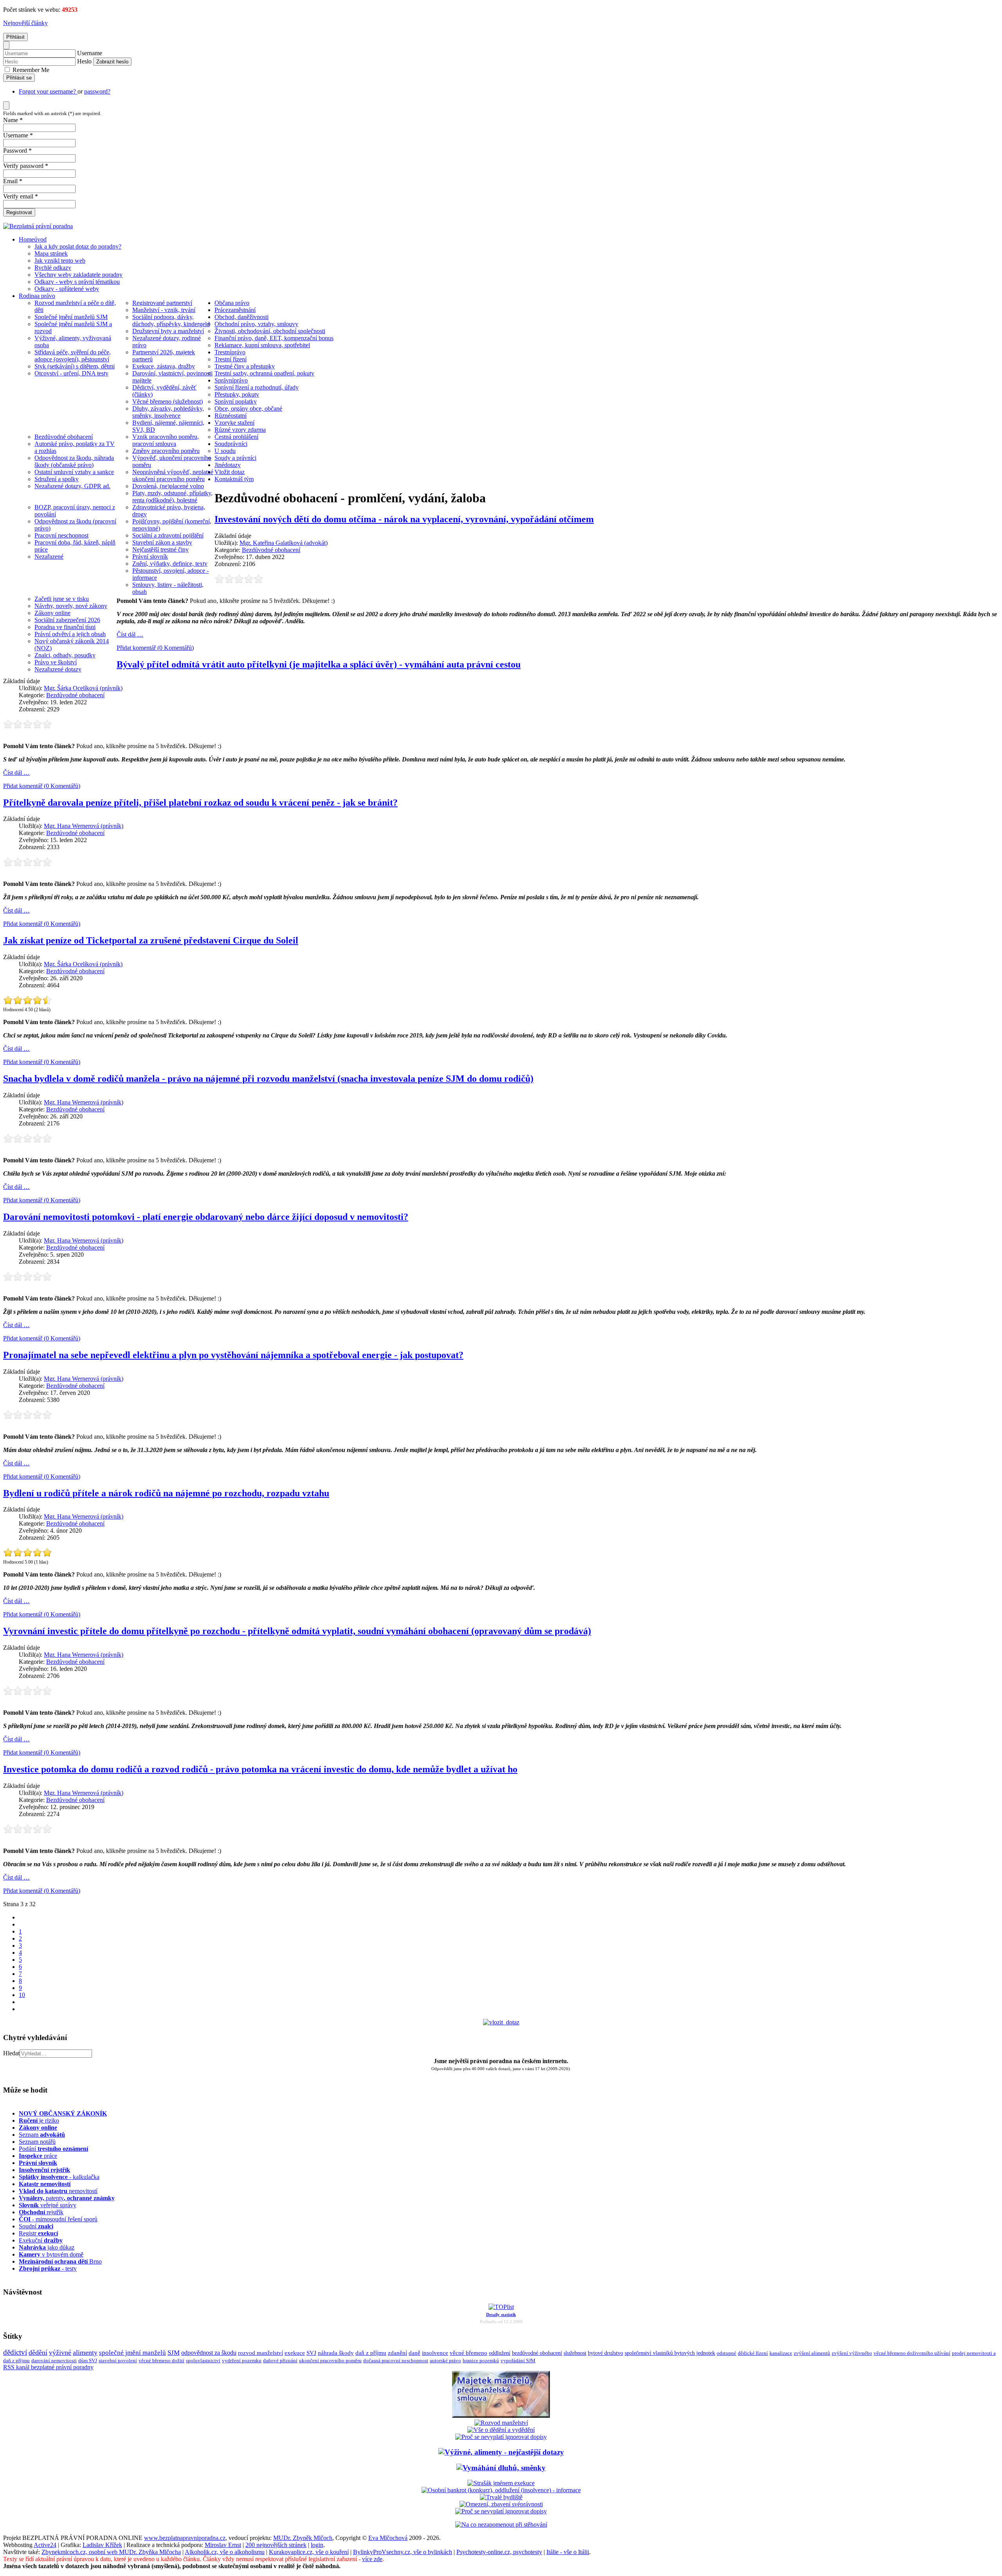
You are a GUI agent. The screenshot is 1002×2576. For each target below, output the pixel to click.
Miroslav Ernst (223, 2545)
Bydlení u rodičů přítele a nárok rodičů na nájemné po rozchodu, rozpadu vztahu (166, 1493)
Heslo (84, 61)
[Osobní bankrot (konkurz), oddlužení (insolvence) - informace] (501, 2490)
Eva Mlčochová (388, 2538)
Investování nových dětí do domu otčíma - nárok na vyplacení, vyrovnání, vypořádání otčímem (404, 519)
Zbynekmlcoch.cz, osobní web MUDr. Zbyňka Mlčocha (111, 2552)
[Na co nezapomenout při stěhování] (501, 2525)
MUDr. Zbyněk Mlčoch (303, 2538)
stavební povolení (118, 2360)
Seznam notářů (37, 2142)
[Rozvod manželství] (501, 2423)
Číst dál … (130, 634)
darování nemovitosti (54, 2360)
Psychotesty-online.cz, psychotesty (499, 2552)
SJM (174, 2353)
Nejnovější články (25, 23)
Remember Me (30, 70)
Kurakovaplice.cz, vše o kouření (309, 2552)
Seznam (42, 2135)
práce (38, 2156)
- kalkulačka (59, 2177)
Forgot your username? (48, 91)
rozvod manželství (260, 2353)
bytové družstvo (606, 2353)
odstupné (726, 2353)
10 (22, 1995)
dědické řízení (753, 2353)
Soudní (36, 2226)
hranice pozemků (481, 2361)
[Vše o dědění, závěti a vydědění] (501, 2430)
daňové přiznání (280, 2361)
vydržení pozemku (242, 2360)
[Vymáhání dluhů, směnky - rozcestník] (501, 2468)
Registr (38, 2233)
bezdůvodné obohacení (537, 2353)
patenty (67, 2198)
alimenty (85, 2352)
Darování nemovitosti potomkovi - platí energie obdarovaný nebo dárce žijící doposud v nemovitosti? (206, 1217)
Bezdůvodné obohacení (271, 550)
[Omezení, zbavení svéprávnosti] (501, 2504)
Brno (60, 2261)
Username (90, 53)
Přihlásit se (19, 78)
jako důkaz (47, 2247)
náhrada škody (336, 2353)
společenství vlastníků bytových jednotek (670, 2353)
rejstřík (44, 2170)
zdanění (397, 2353)
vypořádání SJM (518, 2361)
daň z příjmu (371, 2353)
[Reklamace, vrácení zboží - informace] (501, 2437)
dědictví (15, 2352)
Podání (53, 2149)
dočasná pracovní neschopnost (396, 2361)
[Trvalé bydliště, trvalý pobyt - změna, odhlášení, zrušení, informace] (501, 2497)
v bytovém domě (51, 2254)
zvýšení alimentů (812, 2353)
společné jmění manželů (132, 2352)
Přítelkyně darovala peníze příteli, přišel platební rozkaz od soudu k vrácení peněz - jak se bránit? (200, 803)
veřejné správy (48, 2205)
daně (414, 2353)
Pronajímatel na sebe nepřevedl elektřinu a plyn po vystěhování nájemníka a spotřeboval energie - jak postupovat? (233, 1355)
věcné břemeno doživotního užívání (912, 2353)
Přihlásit (15, 37)
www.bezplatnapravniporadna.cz (185, 2538)
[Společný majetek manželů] (501, 2416)
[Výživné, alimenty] (501, 2452)
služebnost (575, 2353)
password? (97, 91)
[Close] (6, 45)
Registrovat (19, 212)
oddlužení (500, 2353)
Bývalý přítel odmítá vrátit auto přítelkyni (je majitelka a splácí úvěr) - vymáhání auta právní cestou (319, 664)
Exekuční (41, 2240)
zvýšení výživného (852, 2353)
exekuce (295, 2353)
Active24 (45, 2545)
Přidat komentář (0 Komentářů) (155, 648)
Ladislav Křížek (102, 2545)
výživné (60, 2352)
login (317, 2545)
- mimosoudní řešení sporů (58, 2219)
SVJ (311, 2353)
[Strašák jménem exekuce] (501, 2483)
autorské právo (445, 2361)
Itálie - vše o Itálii (568, 2552)
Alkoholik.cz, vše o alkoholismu (225, 2552)
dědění (38, 2352)
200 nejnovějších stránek (276, 2545)
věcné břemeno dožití (161, 2360)
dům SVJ (88, 2360)
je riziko (39, 2121)
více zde (372, 2559)
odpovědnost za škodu (209, 2353)
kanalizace (781, 2353)
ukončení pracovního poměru (330, 2361)
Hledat (11, 2053)
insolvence (435, 2353)
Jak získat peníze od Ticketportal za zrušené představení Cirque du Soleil (151, 940)
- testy (48, 2268)
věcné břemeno (469, 2353)
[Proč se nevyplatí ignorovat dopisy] (501, 2511)
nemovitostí (58, 2191)
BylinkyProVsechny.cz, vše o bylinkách (403, 2552)
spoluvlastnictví (203, 2360)
